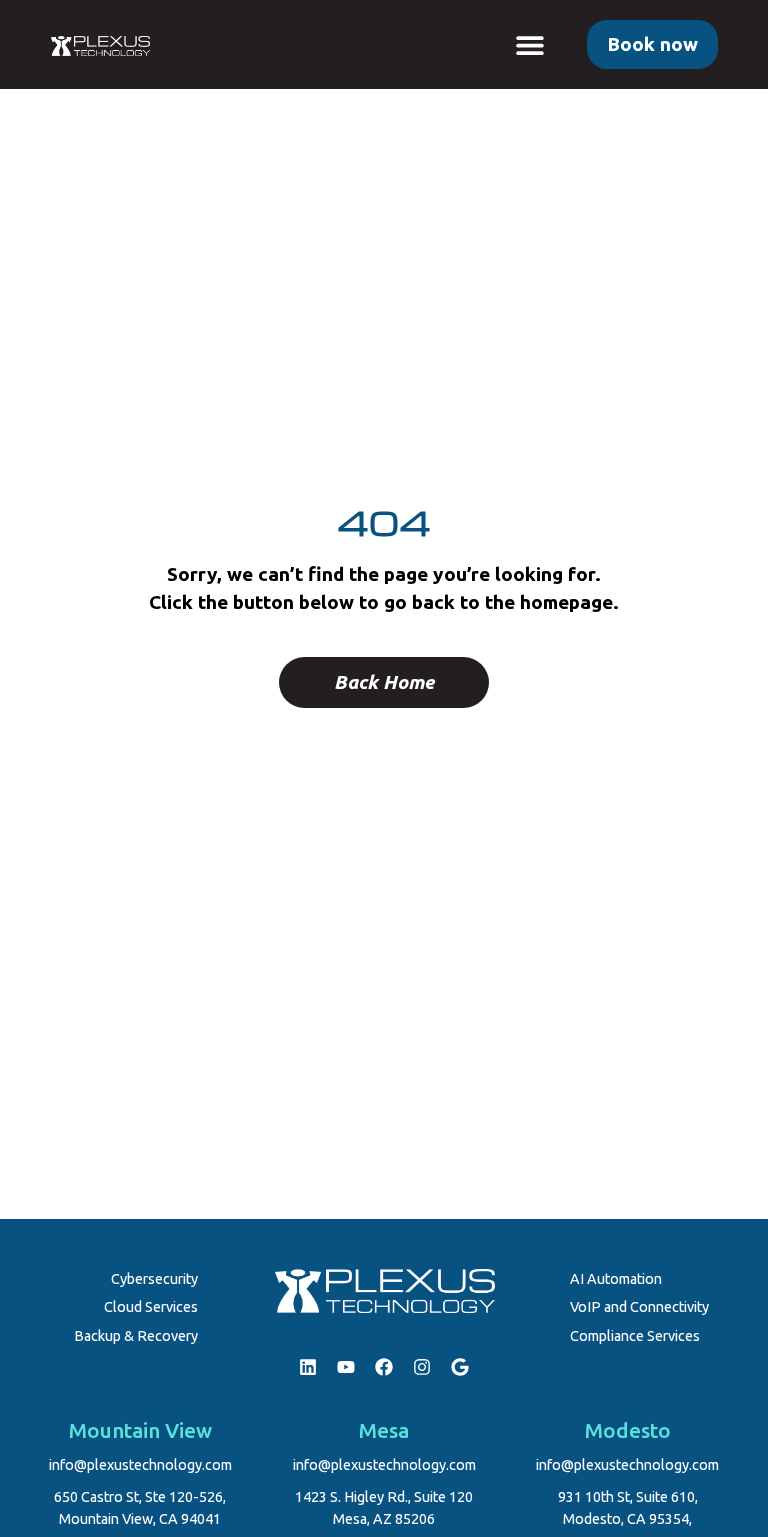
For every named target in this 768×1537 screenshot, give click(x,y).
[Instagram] (422, 1367)
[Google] (460, 1367)
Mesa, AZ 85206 (384, 1519)
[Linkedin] (308, 1367)
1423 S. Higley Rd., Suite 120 (384, 1497)
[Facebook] (384, 1367)
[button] (530, 44)
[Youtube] (346, 1367)
